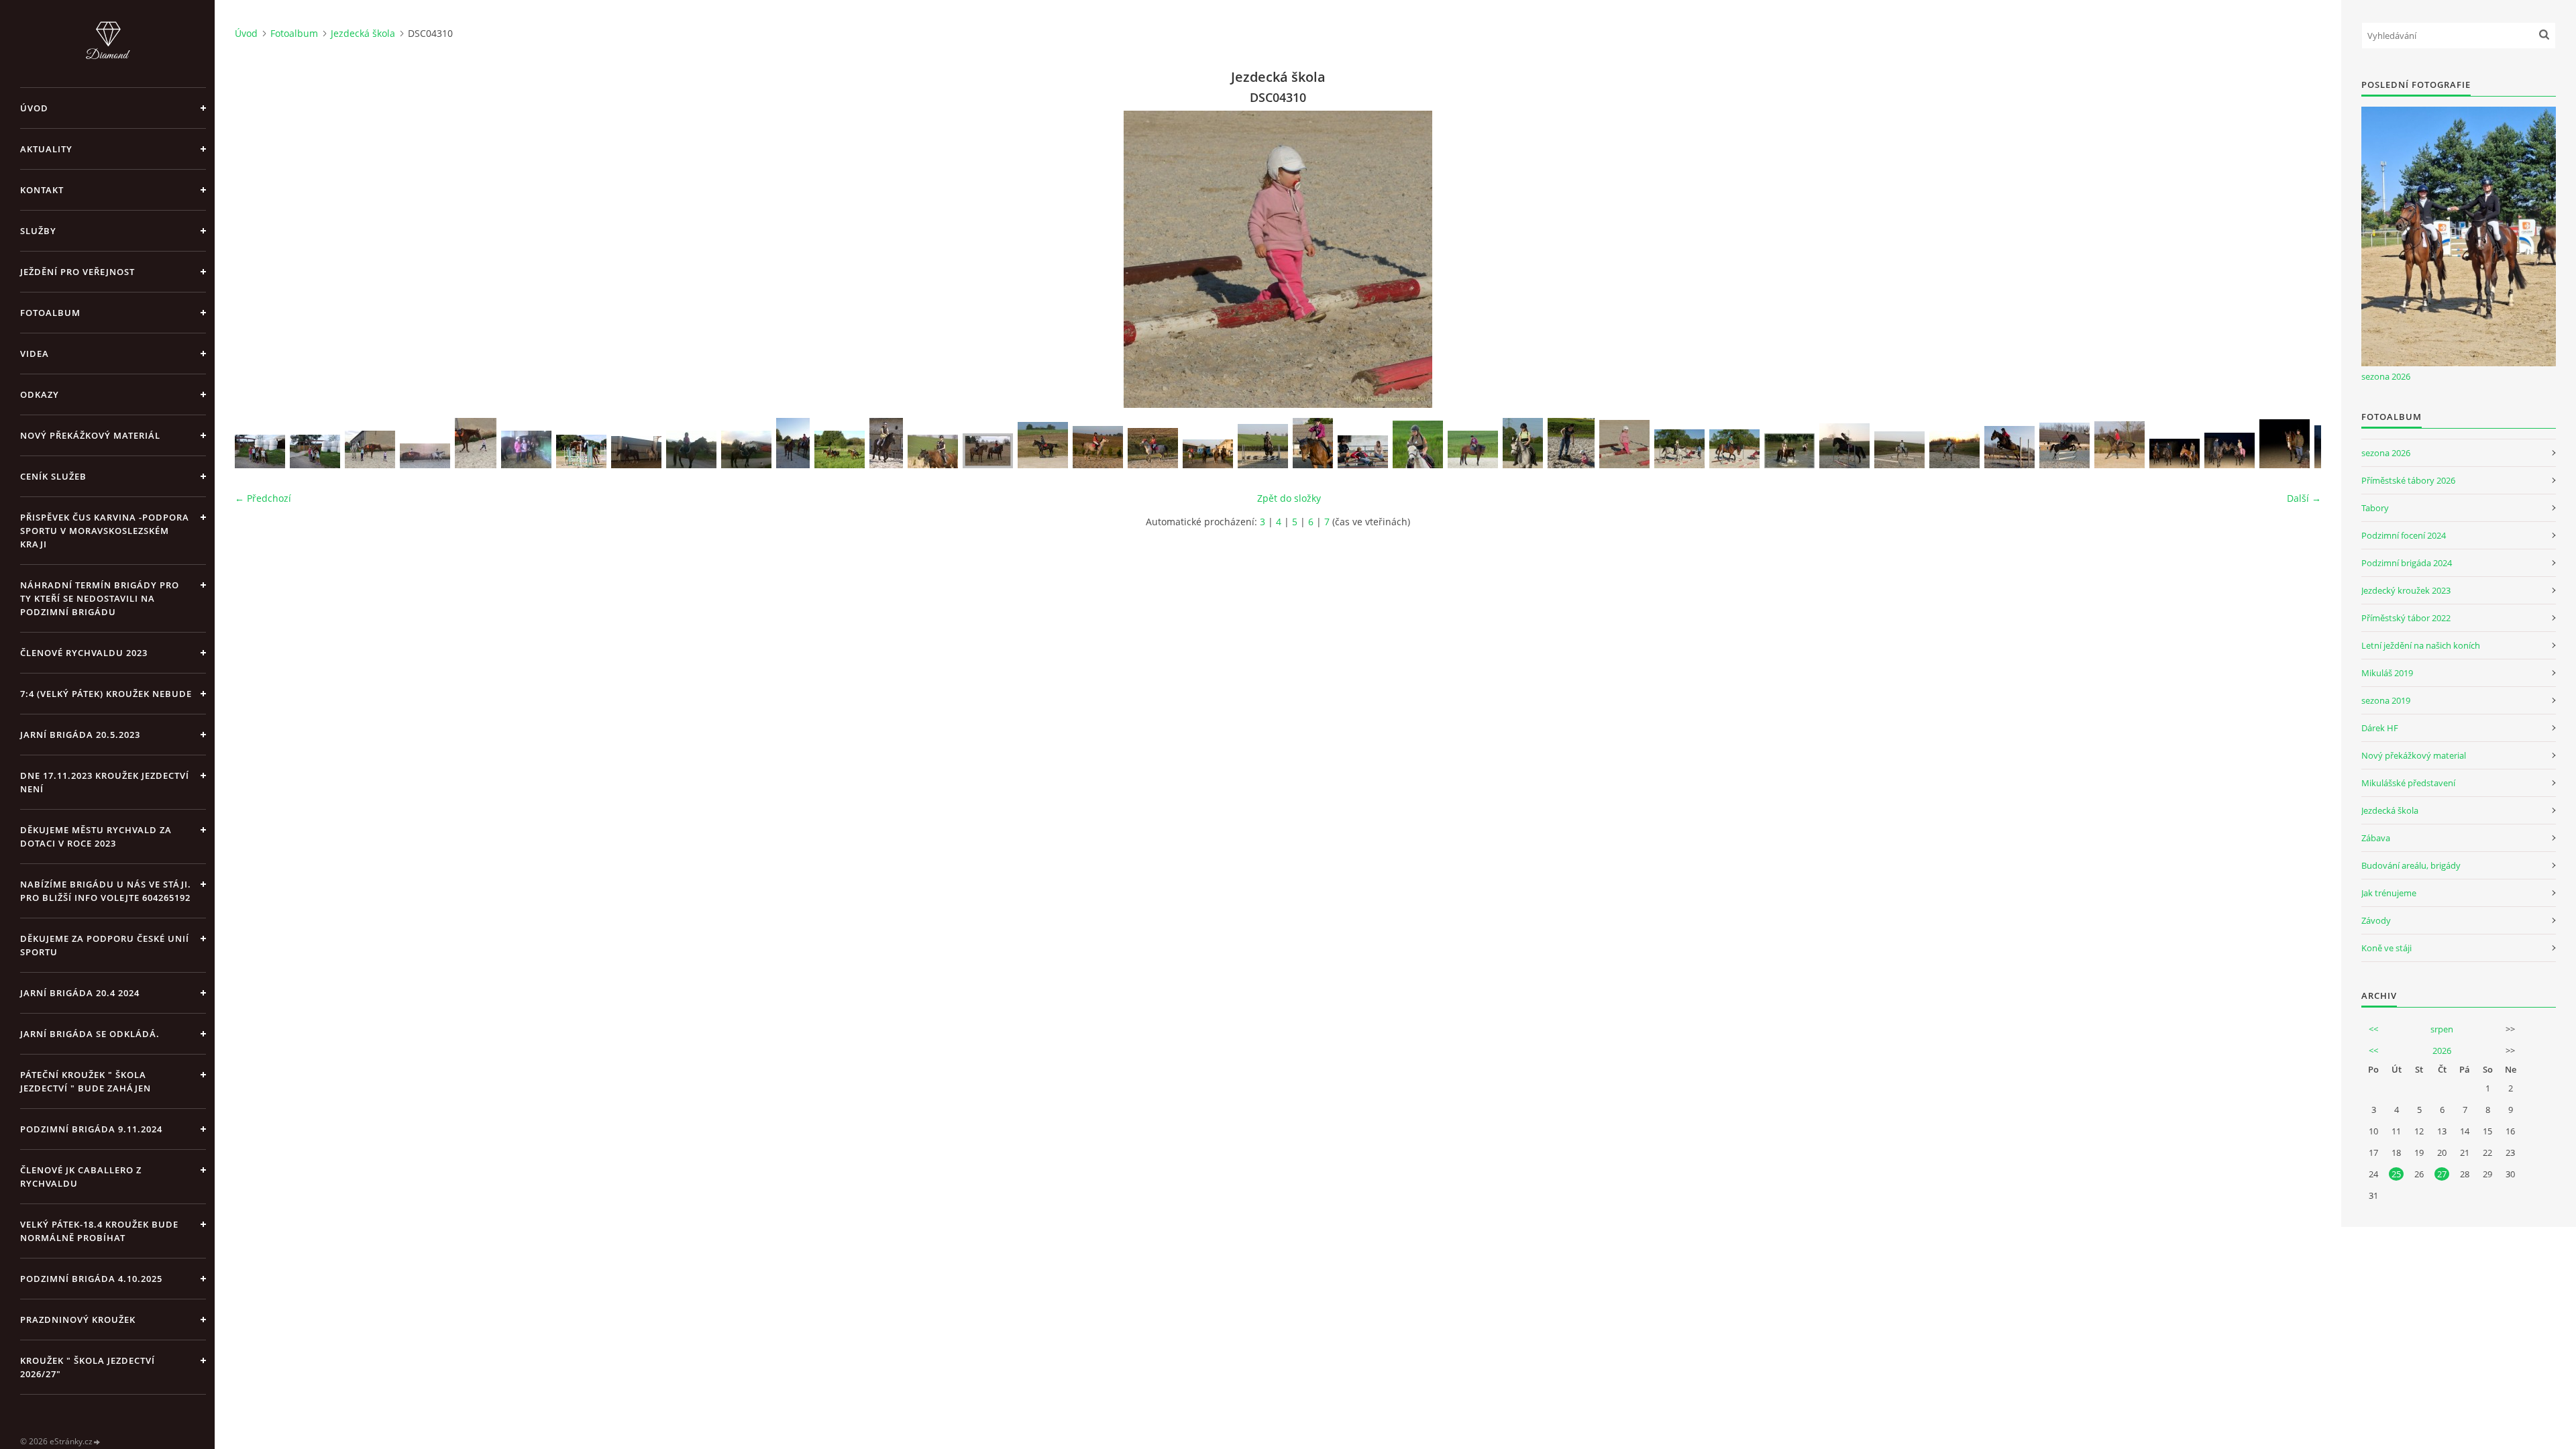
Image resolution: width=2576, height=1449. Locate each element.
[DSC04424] (1418, 444)
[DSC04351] (1473, 449)
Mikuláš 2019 (2387, 673)
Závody (2376, 920)
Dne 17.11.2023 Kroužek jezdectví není (105, 782)
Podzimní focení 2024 (2404, 535)
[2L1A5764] (581, 451)
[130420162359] (746, 449)
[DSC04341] (1523, 443)
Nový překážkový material (2414, 755)
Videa (35, 354)
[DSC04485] (1313, 443)
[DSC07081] (1263, 446)
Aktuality (46, 149)
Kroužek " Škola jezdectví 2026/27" (88, 1367)
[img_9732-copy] (886, 443)
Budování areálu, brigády (2411, 865)
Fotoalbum (50, 313)
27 (2442, 1174)
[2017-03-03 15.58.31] (526, 449)
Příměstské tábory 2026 (2408, 480)
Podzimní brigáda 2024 (2407, 563)
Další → (2304, 498)
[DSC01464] (1899, 450)
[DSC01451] (2009, 447)
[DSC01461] (1954, 449)
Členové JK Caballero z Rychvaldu (81, 1177)
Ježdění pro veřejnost (77, 272)
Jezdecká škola (363, 33)
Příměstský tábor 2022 (2406, 618)
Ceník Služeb (53, 476)
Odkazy (40, 394)
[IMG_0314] (425, 456)
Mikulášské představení (2408, 783)
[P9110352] (840, 449)
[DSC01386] (2175, 453)
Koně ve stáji (2386, 948)
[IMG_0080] (636, 452)
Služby (38, 231)
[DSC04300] (1734, 449)
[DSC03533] (1789, 451)
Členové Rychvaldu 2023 (84, 653)
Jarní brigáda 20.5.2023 (80, 735)
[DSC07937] (1208, 454)
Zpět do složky (1289, 498)
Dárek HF (2380, 728)
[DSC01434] (2064, 445)
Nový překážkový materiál (90, 435)
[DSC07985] (1153, 448)
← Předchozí (263, 498)
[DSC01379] (2230, 450)
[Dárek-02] (260, 451)
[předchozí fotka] (257, 259)
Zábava (2376, 838)
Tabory (2375, 508)
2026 (2442, 1051)
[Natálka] (793, 443)
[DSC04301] (1679, 449)
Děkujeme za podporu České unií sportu (105, 945)
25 (2396, 1174)
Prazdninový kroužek (78, 1320)
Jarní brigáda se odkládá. (90, 1034)
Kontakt (42, 190)
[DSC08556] (988, 451)
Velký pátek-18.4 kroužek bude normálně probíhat (99, 1231)
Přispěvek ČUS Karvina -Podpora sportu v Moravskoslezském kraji (105, 531)
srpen (2442, 1029)
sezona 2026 (2386, 376)
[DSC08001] (1098, 447)
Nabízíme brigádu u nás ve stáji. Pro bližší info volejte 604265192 (106, 891)
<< (2373, 1029)
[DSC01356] (2285, 444)
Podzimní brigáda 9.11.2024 (91, 1129)
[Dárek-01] (315, 451)
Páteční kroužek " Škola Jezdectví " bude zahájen (86, 1081)
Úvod (34, 108)
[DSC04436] (1363, 452)
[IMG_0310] (476, 443)
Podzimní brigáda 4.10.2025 (91, 1279)
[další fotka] (2299, 259)
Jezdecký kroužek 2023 (2406, 590)
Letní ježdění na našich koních (2421, 645)
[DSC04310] (1624, 444)
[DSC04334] (1571, 443)
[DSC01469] (1844, 446)
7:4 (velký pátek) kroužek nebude (106, 694)
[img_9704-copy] (933, 451)
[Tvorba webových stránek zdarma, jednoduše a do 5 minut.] (97, 1442)
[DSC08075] (1043, 445)
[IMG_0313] (370, 449)
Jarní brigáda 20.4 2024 (80, 993)
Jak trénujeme (2389, 893)
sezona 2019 (2386, 700)
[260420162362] (691, 449)
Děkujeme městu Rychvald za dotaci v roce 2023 (96, 837)
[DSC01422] (2119, 445)
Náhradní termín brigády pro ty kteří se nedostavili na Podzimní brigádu (100, 598)
